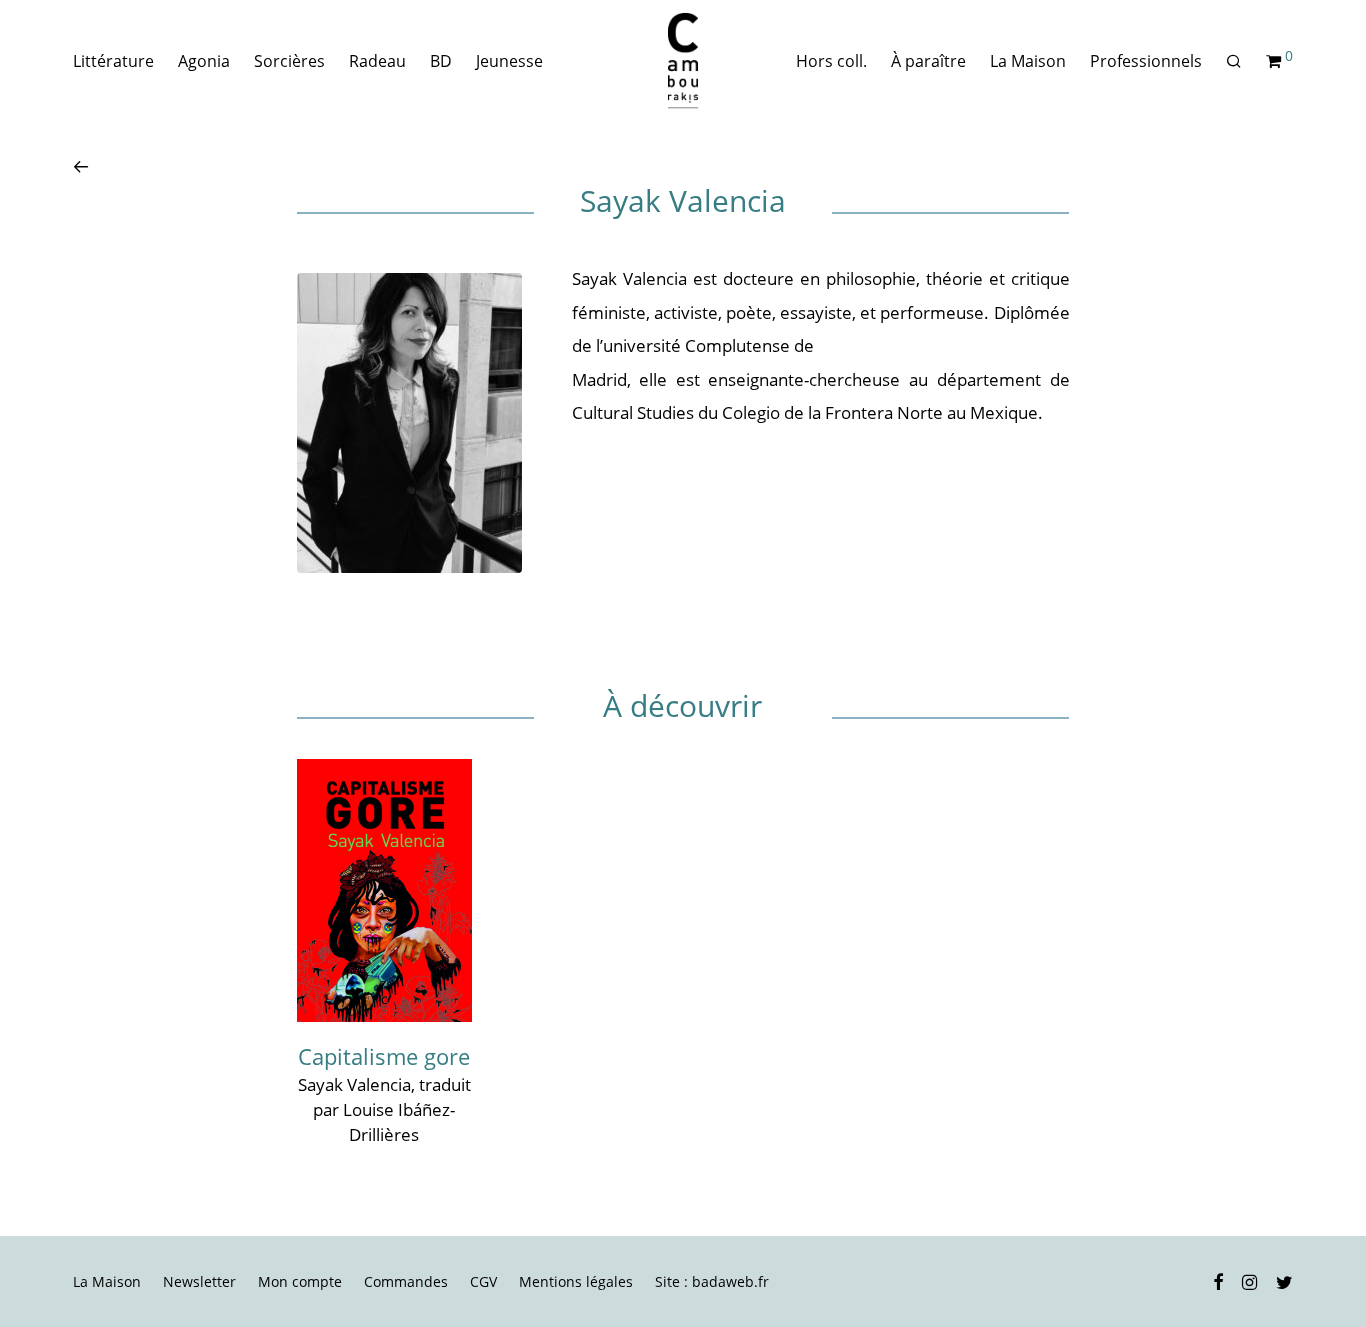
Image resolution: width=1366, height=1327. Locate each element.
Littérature (113, 61)
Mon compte (300, 1281)
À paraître (928, 61)
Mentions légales (576, 1281)
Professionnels (1146, 61)
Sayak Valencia (354, 1084)
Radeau (377, 61)
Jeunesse (509, 61)
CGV (483, 1281)
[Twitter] (1284, 1280)
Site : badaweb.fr (712, 1281)
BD (441, 61)
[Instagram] (1249, 1280)
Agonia (204, 61)
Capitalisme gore (384, 1056)
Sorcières (289, 61)
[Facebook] (1218, 1280)
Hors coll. (831, 61)
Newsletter (199, 1281)
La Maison (1028, 61)
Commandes (406, 1281)
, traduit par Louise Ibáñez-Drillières (392, 1109)
